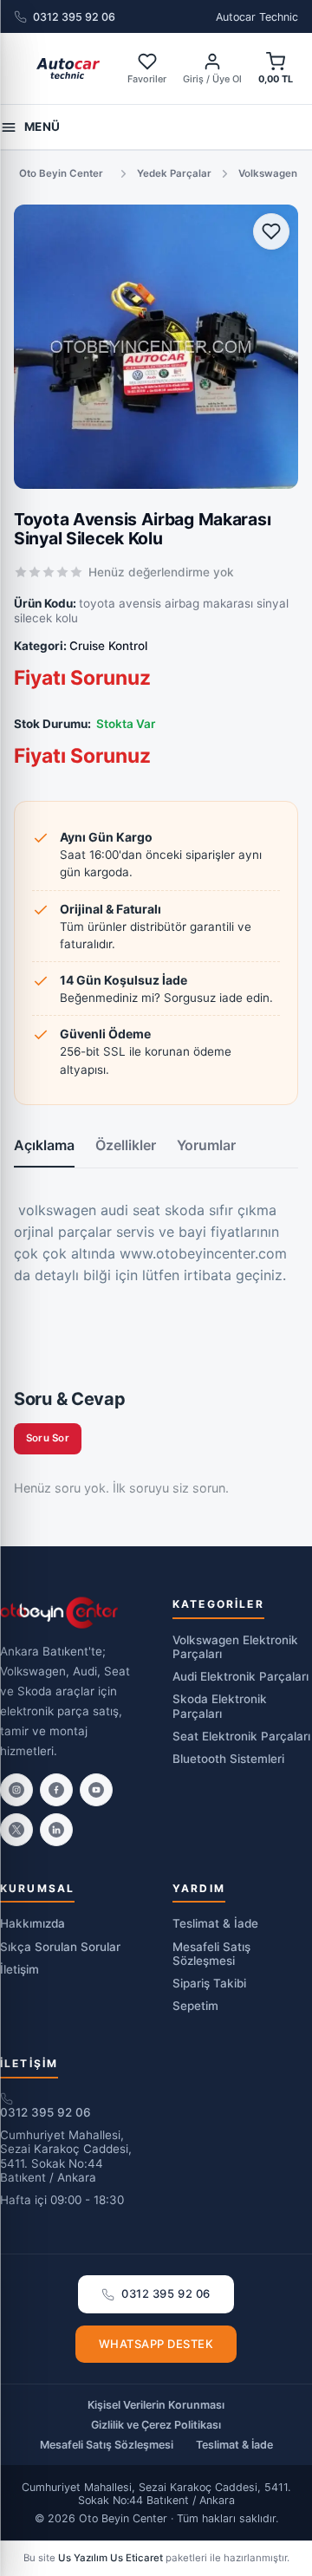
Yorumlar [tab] (206, 1145)
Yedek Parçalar (174, 173)
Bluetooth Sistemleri (228, 1759)
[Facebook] (56, 1790)
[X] (16, 1830)
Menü (42, 127)
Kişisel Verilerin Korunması (156, 2405)
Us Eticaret (136, 2558)
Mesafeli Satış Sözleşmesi (211, 1954)
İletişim (19, 1969)
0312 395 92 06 (74, 17)
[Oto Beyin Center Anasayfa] (68, 68)
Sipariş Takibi (209, 1983)
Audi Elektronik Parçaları (240, 1676)
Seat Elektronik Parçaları (241, 1736)
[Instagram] (16, 1790)
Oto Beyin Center (61, 173)
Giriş (193, 79)
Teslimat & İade (215, 1923)
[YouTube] (96, 1790)
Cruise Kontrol (108, 646)
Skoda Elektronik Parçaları (220, 1706)
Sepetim (195, 2006)
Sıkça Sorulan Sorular (60, 1947)
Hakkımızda (32, 1923)
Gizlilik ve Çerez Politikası (156, 2425)
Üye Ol (227, 79)
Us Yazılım (83, 2558)
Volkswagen (268, 173)
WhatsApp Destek (156, 2344)
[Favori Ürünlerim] (271, 231)
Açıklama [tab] (44, 1145)
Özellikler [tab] (126, 1145)
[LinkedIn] (56, 1830)
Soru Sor (48, 1438)
